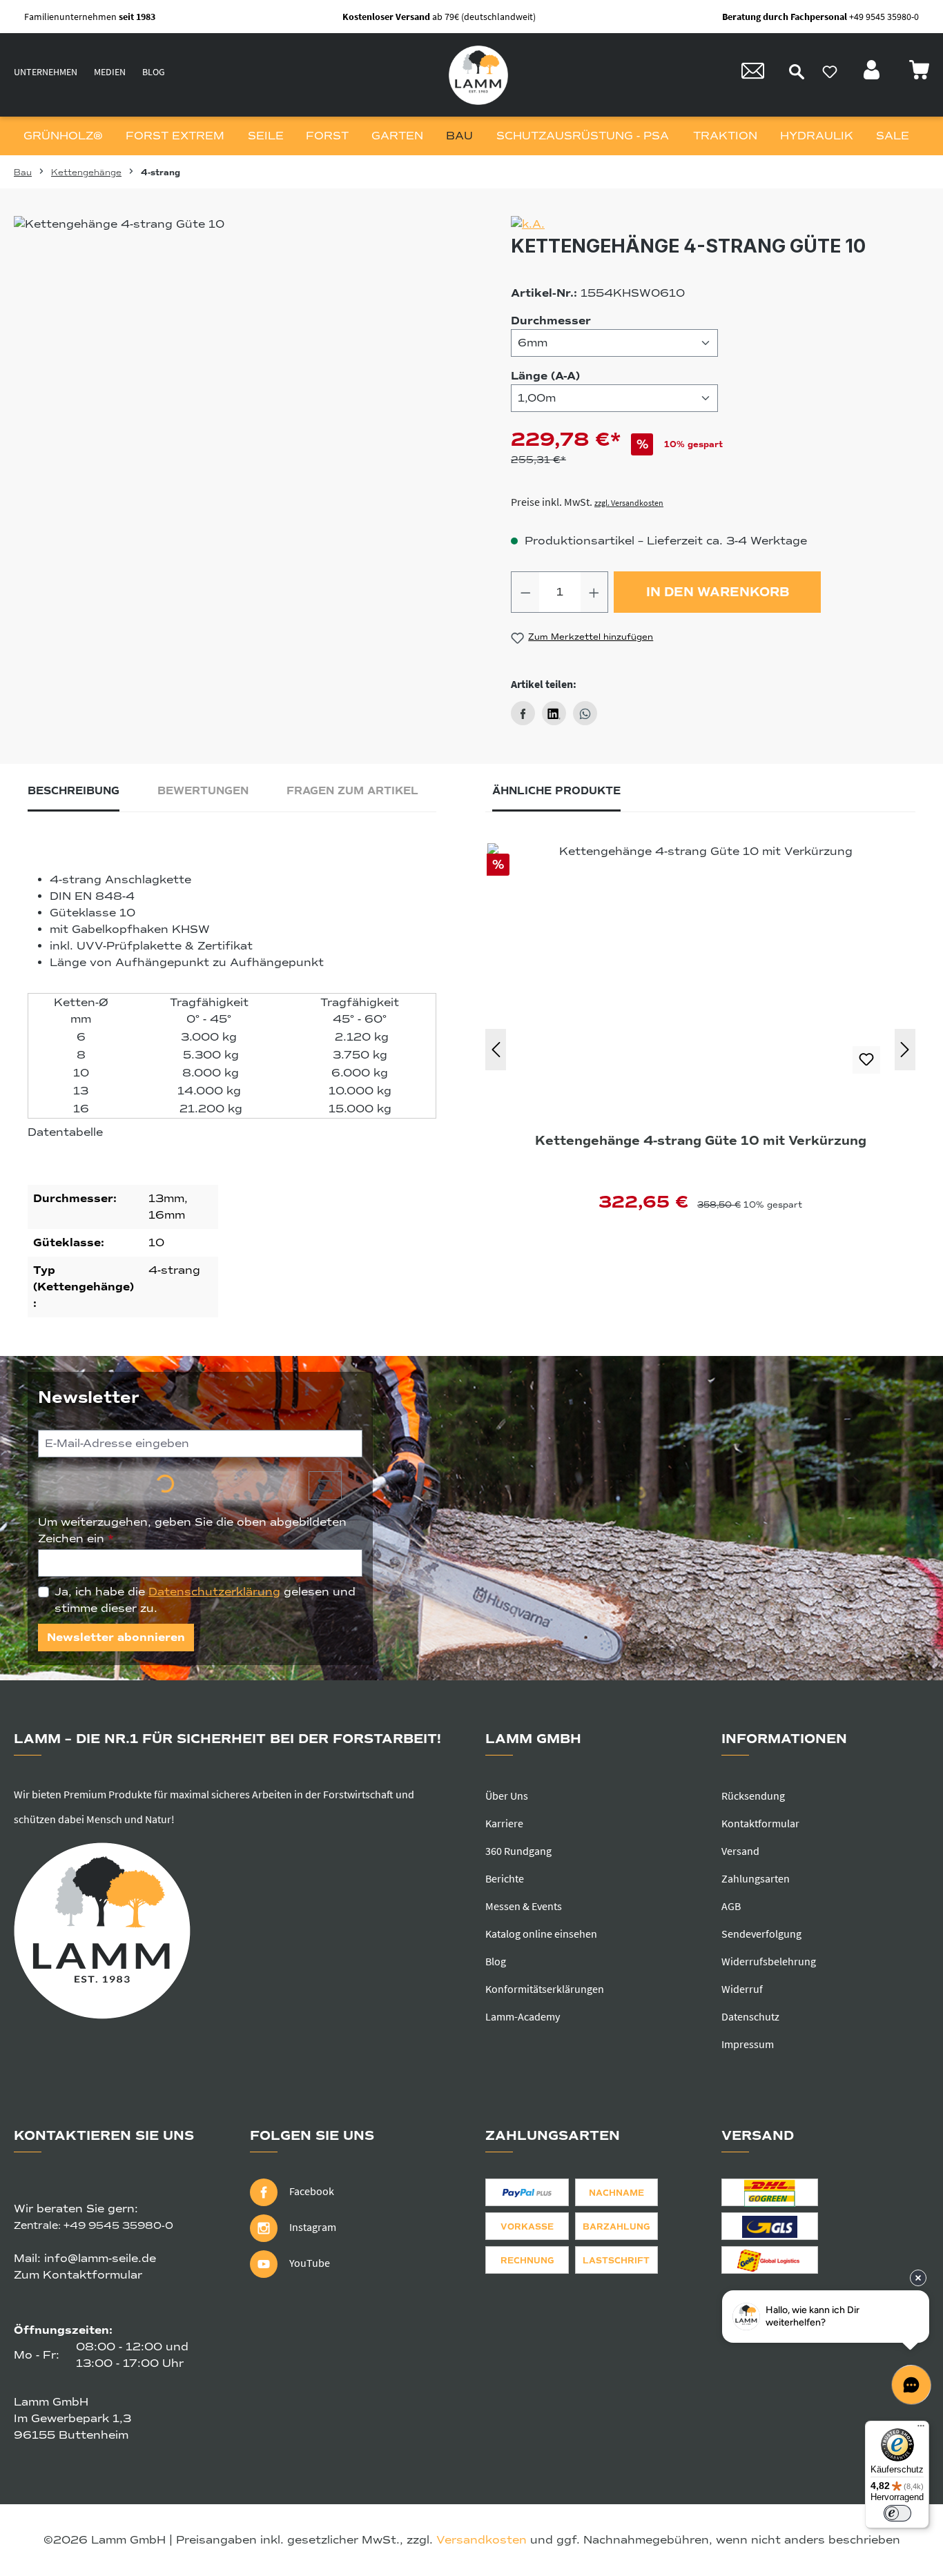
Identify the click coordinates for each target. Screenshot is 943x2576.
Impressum (748, 2044)
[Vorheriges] (496, 1050)
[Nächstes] (905, 1050)
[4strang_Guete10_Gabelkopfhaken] (231, 364)
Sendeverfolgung (761, 1934)
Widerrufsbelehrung (769, 1961)
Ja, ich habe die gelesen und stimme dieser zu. (205, 1600)
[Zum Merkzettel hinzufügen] (866, 1060)
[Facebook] (523, 713)
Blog (154, 72)
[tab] (74, 795)
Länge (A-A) (545, 376)
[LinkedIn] (554, 713)
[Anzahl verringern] (525, 592)
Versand (740, 1851)
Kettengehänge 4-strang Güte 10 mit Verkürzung (701, 1141)
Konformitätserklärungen (545, 1989)
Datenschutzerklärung (214, 1592)
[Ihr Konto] (873, 74)
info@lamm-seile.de (100, 2259)
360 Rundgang (518, 1851)
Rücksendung (753, 1796)
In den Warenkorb (718, 592)
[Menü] (921, 2429)
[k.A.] (720, 224)
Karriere (504, 1823)
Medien (110, 72)
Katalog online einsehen (541, 1934)
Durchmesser (551, 321)
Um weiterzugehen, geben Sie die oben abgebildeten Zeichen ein (192, 1531)
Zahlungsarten (756, 1878)
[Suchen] (797, 72)
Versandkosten (482, 2540)
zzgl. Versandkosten (629, 503)
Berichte (505, 1878)
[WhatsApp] (585, 713)
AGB (731, 1906)
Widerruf (742, 1989)
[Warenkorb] (919, 74)
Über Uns (507, 1796)
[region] (231, 364)
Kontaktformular (760, 1823)
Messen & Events (524, 1906)
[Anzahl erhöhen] (594, 592)
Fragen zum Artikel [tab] (352, 791)
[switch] (897, 2513)
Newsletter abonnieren (116, 1638)
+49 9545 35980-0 (118, 2225)
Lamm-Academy (523, 2016)
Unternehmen (46, 72)
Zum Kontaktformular (78, 2275)
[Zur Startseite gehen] (478, 75)
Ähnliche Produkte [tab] (556, 791)
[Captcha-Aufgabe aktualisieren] (325, 1486)
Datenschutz (750, 2016)
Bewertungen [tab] (203, 791)
